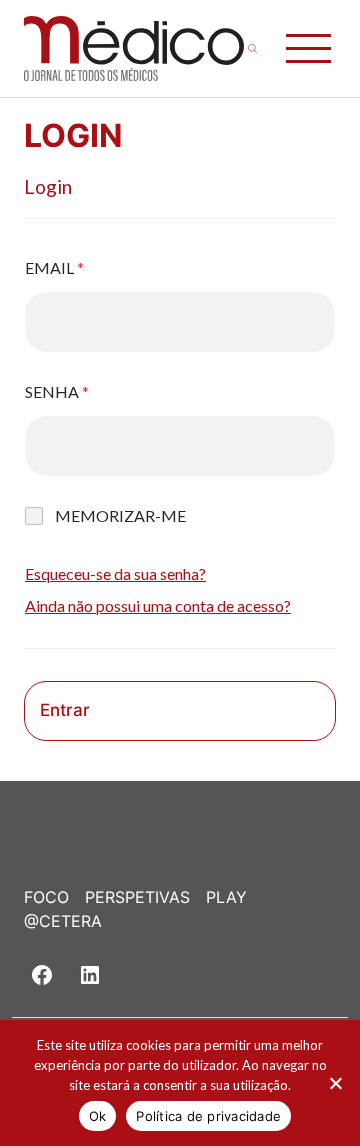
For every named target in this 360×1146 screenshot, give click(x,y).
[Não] (335, 1083)
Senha (57, 391)
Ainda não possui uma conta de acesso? (158, 605)
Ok (98, 1116)
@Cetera (63, 921)
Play (226, 897)
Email (54, 267)
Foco (46, 897)
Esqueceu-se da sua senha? (115, 573)
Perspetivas (137, 897)
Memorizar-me (120, 515)
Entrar (65, 710)
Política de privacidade (208, 1116)
